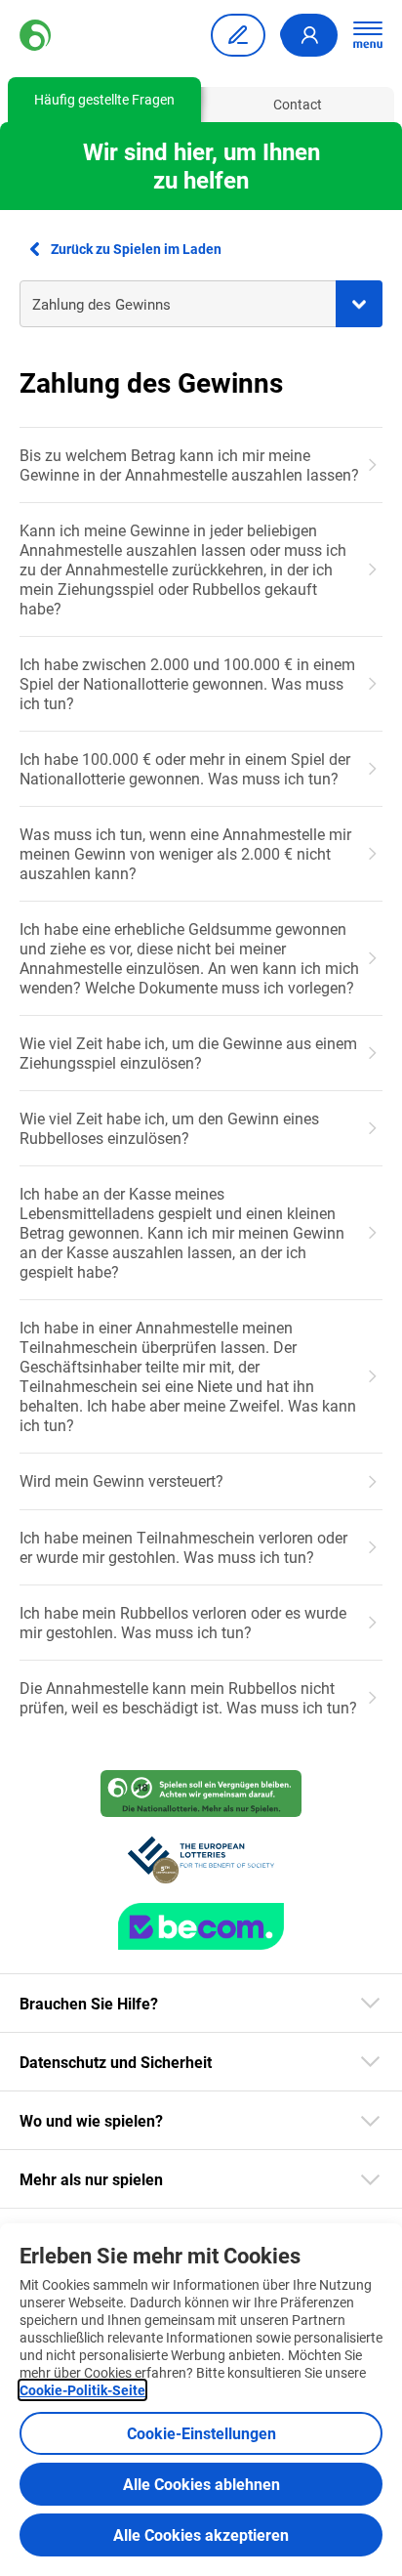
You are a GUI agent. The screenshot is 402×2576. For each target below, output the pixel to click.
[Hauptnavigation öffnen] (368, 35)
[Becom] (201, 1926)
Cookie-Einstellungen (201, 2433)
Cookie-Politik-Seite (82, 2390)
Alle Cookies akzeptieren (201, 2534)
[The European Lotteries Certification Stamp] (201, 1860)
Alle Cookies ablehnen (201, 2484)
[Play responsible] (201, 1794)
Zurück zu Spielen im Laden (136, 249)
